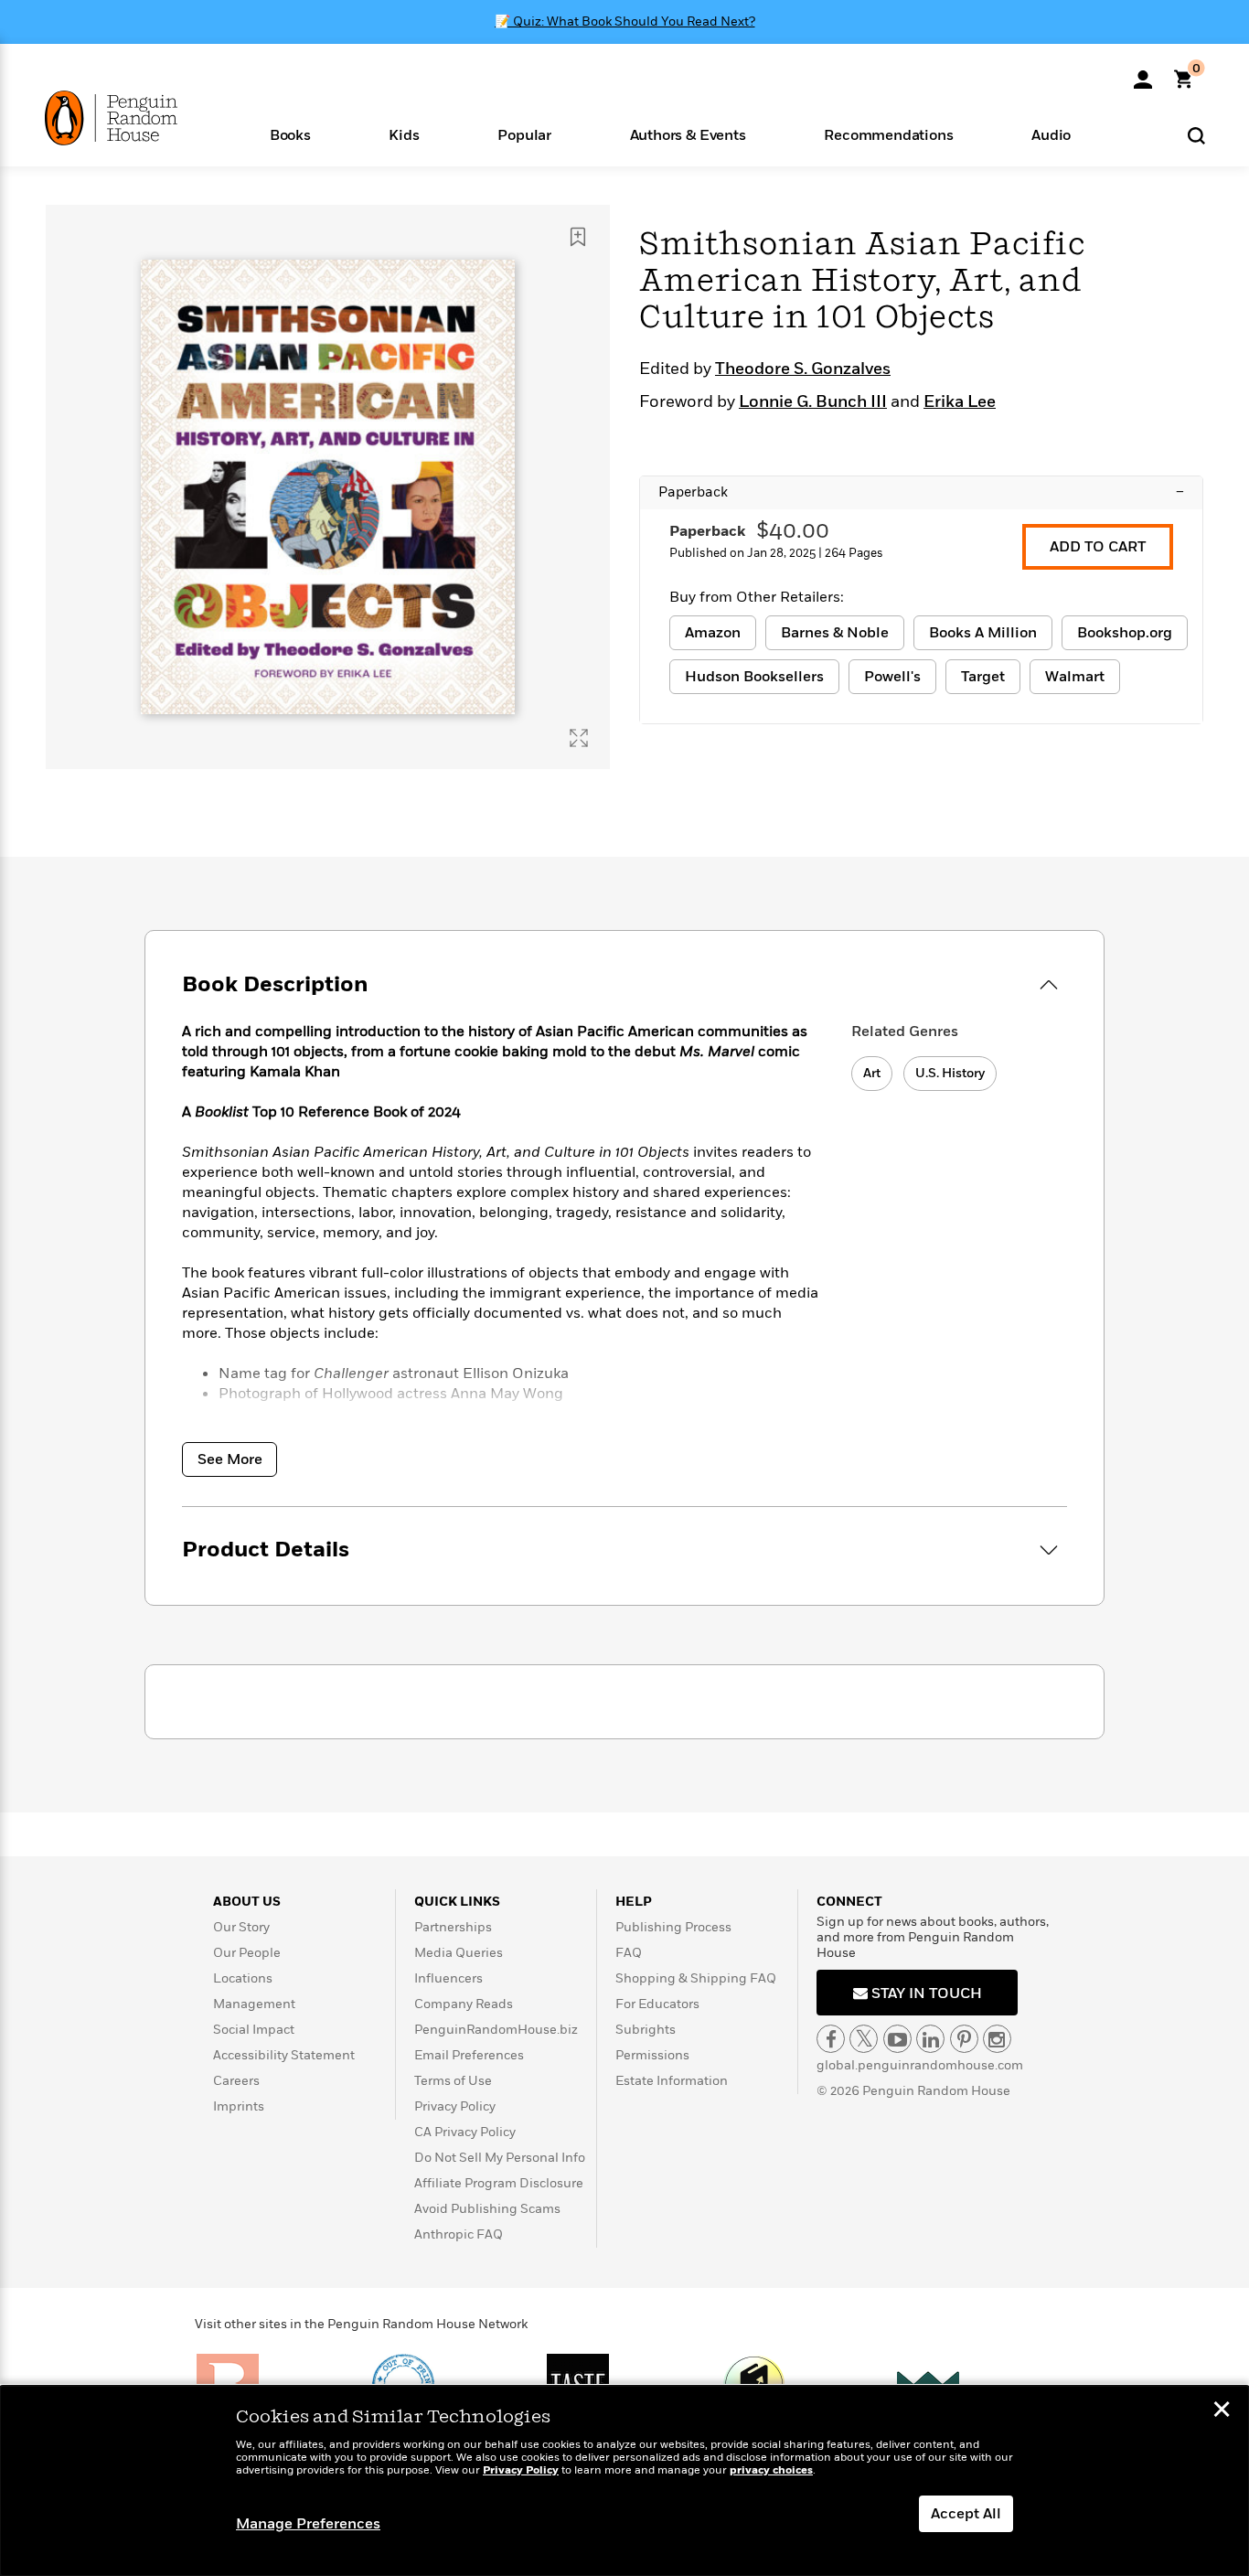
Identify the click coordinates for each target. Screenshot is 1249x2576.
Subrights (646, 2030)
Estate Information (672, 2081)
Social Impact (254, 2030)
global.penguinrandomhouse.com (920, 2065)
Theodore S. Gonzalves (803, 369)
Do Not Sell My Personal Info (500, 2158)
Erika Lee (960, 402)
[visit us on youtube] (897, 2039)
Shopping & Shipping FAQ (696, 1978)
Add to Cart (1098, 547)
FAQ (629, 1953)
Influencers (448, 1978)
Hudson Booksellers (754, 677)
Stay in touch (925, 1993)
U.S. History (950, 1073)
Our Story (241, 1927)
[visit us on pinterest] (964, 2039)
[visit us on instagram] (997, 2039)
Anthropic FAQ (459, 2234)
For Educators (657, 2004)
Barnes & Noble (835, 633)
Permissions (652, 2055)
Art (872, 1073)
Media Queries (459, 1953)
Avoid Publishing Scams (487, 2209)
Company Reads (464, 2004)
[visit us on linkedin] (930, 2039)
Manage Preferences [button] (308, 2524)
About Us (247, 1902)
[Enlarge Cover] (579, 738)
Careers (236, 2081)
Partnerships (453, 1927)
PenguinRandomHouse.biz (496, 2030)
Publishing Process (673, 1927)
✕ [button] (1222, 2411)
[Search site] (1196, 135)
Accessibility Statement (284, 2055)
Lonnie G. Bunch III (813, 402)
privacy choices (771, 2470)
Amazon (713, 633)
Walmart (1075, 677)
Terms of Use (453, 2081)
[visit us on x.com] (864, 2039)
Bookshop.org (1125, 633)
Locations (243, 1978)
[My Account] (1143, 73)
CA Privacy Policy (465, 2132)
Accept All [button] (966, 2514)
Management (254, 2004)
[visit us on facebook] (831, 2039)
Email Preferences (469, 2055)
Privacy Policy (455, 2106)
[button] (290, 134)
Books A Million (983, 633)
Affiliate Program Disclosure (499, 2183)
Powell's (892, 677)
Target (983, 677)
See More (230, 1459)
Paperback (921, 492)
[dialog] (624, 2481)
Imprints (239, 2106)
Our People (247, 1953)
